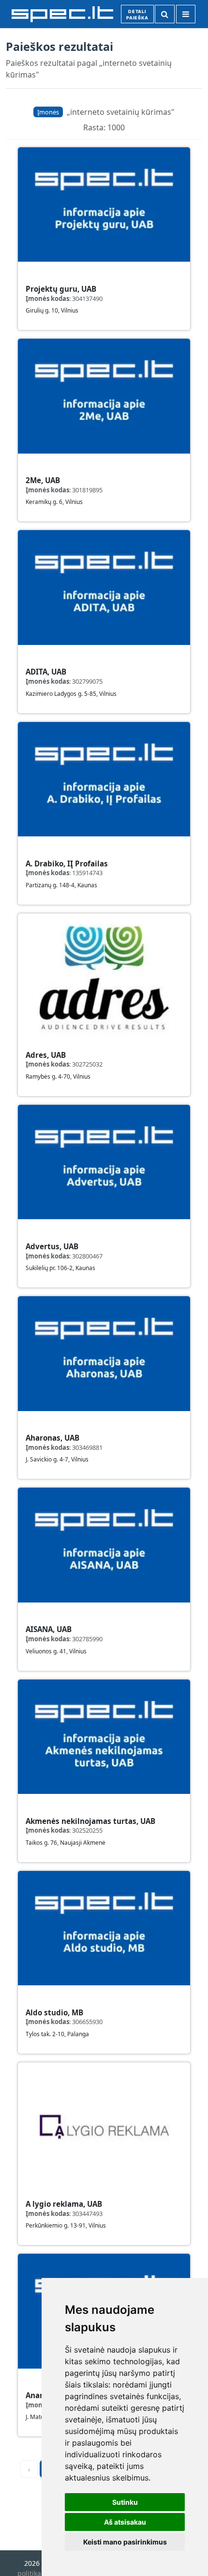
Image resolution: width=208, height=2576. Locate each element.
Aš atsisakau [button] (125, 2522)
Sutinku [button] (125, 2502)
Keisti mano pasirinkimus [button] (125, 2542)
